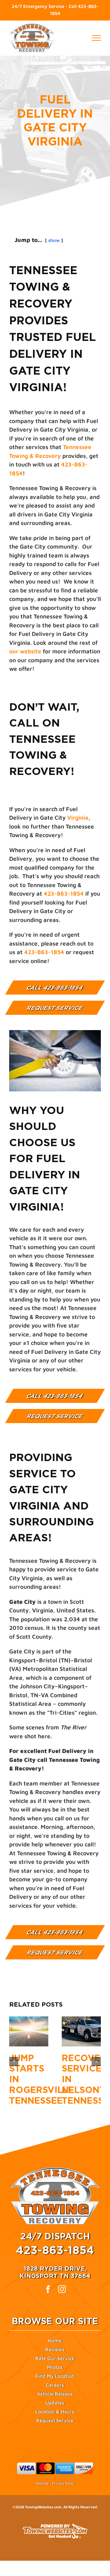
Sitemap (42, 2483)
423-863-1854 (64, 893)
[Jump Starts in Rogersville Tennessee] (29, 2031)
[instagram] (62, 2289)
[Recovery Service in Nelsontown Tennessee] (81, 2031)
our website (25, 651)
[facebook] (48, 2289)
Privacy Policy (63, 2483)
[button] (14, 2061)
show (54, 240)
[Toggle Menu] (96, 38)
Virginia (78, 818)
